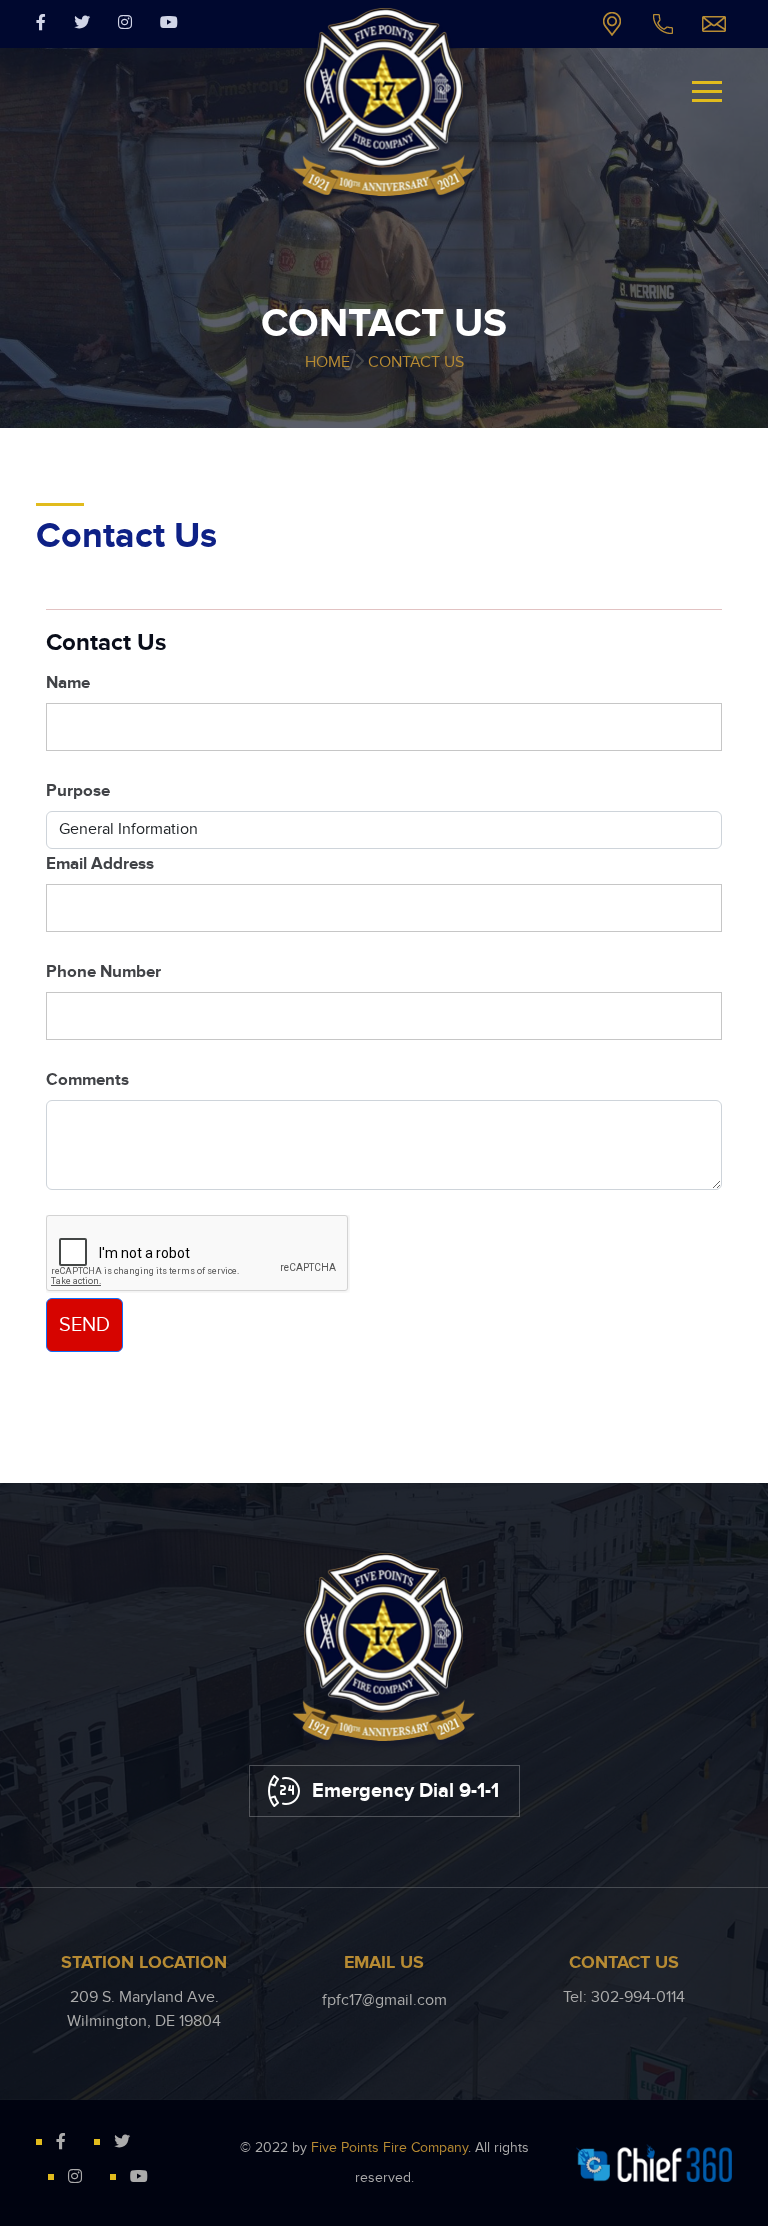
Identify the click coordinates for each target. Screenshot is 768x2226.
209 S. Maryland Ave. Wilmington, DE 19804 (612, 24)
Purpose (78, 791)
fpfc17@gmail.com (714, 24)
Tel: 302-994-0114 (663, 24)
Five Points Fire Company (389, 2148)
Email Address (100, 864)
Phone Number (103, 972)
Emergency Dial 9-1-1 (405, 1791)
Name (68, 683)
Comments (87, 1080)
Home (327, 362)
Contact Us (416, 362)
